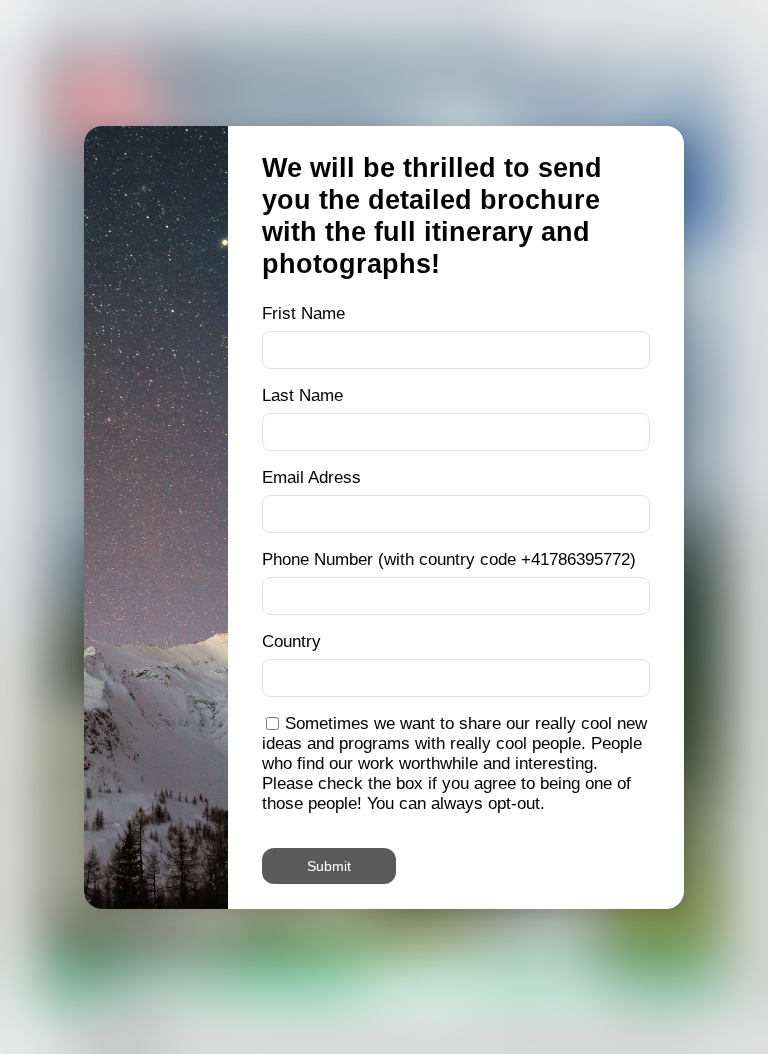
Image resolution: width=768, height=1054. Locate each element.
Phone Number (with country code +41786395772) (449, 559)
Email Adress (311, 477)
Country (291, 641)
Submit (329, 866)
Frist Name (303, 313)
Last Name (302, 395)
